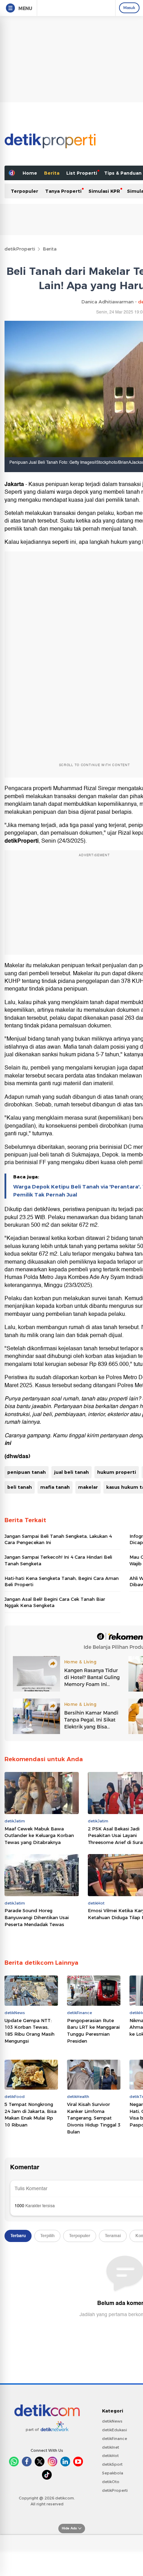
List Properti (82, 173)
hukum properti (117, 1472)
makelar (88, 1487)
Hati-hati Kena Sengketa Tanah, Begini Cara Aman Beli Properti (62, 1581)
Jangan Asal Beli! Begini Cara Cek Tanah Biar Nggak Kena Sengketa (55, 1602)
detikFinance (115, 2439)
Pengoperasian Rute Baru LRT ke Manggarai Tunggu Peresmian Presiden (93, 2031)
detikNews (112, 2421)
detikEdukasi (115, 2430)
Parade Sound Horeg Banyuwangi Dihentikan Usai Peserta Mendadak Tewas (37, 1917)
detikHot (110, 2456)
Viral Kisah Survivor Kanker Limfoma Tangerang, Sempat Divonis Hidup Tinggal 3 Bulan (94, 2118)
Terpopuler (24, 191)
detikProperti (20, 249)
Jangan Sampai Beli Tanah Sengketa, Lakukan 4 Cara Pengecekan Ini (58, 1539)
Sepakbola (113, 2473)
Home (30, 173)
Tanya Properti (63, 191)
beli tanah (20, 1487)
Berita (52, 173)
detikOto (111, 2482)
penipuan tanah (27, 1472)
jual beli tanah (71, 1472)
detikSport (112, 2464)
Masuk (129, 8)
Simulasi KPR (104, 191)
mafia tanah (55, 1487)
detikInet (111, 2447)
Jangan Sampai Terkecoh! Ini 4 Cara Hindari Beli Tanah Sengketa (58, 1560)
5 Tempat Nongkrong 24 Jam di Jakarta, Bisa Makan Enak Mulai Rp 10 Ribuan (31, 2114)
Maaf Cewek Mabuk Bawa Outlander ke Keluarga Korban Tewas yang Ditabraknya (39, 1835)
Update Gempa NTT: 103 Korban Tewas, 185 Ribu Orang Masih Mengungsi (30, 2031)
